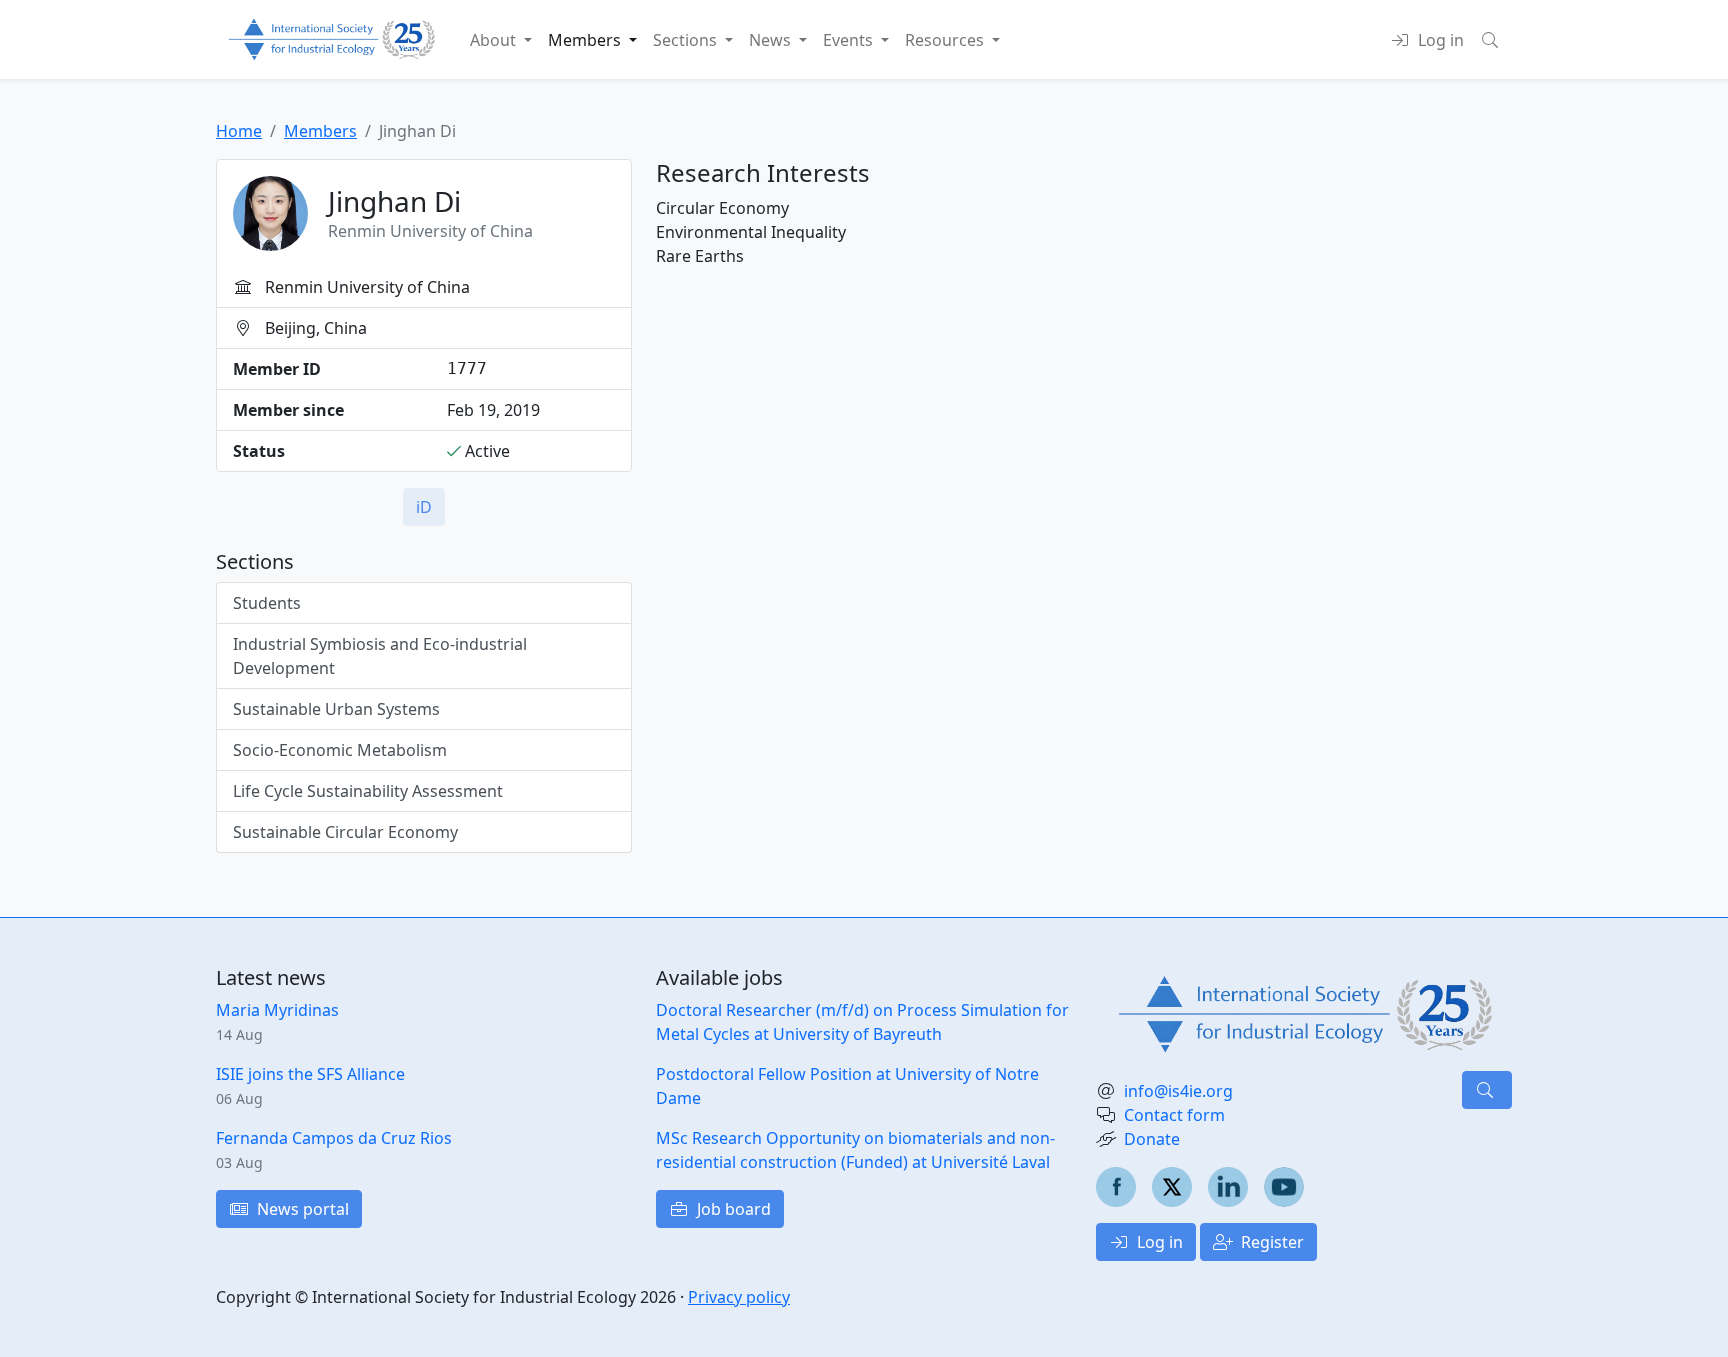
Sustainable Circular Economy (345, 832)
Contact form (1174, 1115)
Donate (1152, 1139)
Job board (732, 1209)
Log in (1158, 1242)
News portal (301, 1209)
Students (267, 603)
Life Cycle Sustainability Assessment (368, 791)
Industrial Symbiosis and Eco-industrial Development (380, 656)
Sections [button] (687, 40)
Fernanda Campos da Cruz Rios (334, 1138)
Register (1270, 1242)
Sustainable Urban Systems (336, 709)
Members (320, 131)
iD (424, 507)
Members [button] (586, 40)
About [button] (495, 40)
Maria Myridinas (277, 1010)
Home (239, 131)
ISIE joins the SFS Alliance (310, 1074)
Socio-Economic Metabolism (340, 750)
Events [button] (850, 40)
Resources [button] (946, 40)
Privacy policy (739, 1297)
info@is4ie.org (1178, 1091)
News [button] (772, 40)
